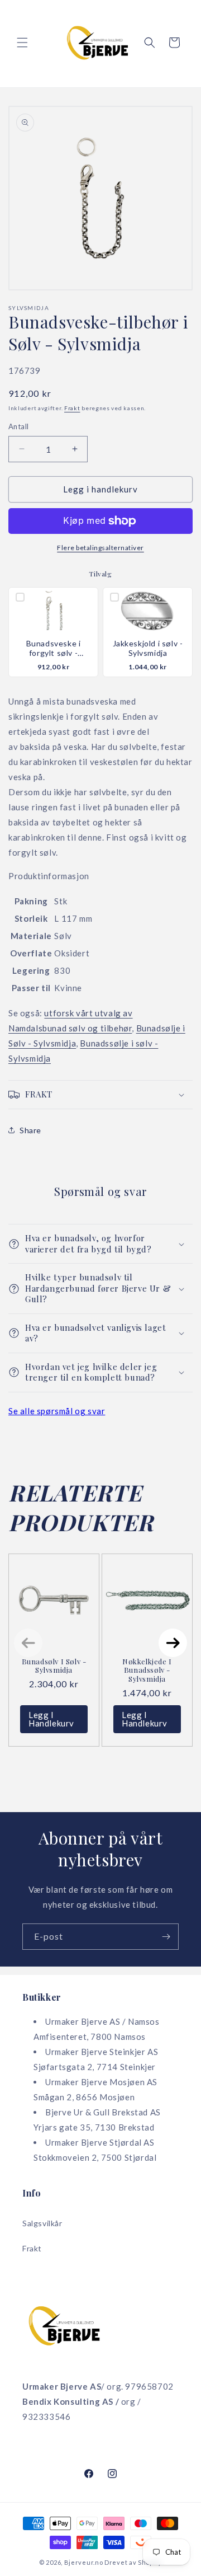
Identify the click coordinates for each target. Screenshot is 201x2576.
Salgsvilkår (42, 2223)
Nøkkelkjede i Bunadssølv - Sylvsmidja (147, 1670)
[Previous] (28, 1643)
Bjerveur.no (84, 2562)
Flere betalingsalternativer (100, 548)
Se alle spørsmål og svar (57, 1411)
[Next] (173, 1643)
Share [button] (30, 1130)
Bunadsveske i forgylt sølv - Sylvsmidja (54, 649)
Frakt (72, 408)
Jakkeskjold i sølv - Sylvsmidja (148, 648)
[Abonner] (166, 1937)
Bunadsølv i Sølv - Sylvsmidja (54, 1666)
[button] (22, 43)
